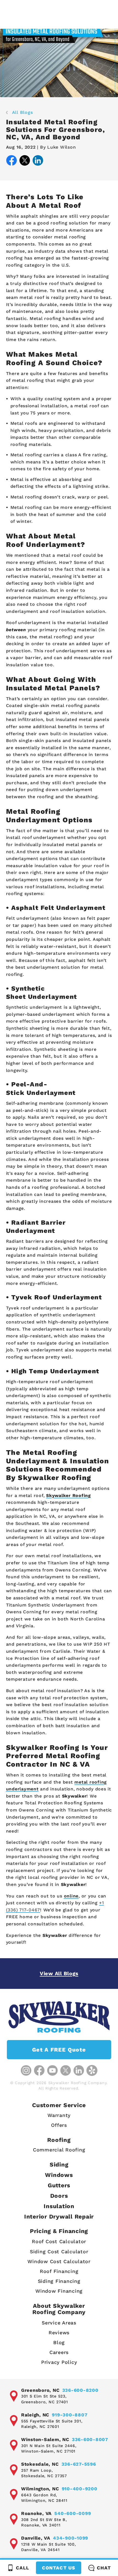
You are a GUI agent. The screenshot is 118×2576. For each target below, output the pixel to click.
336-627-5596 (79, 2464)
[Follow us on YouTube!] (52, 2070)
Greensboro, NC (40, 2390)
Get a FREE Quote (59, 2050)
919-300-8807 (70, 2415)
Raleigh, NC (35, 2415)
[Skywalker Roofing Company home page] (59, 2017)
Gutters (59, 2185)
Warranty (59, 2115)
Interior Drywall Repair (59, 2216)
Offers (59, 2125)
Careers (59, 2352)
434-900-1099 (71, 2538)
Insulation (59, 2206)
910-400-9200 (80, 2489)
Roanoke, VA (36, 2513)
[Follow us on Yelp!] (92, 2070)
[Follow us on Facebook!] (39, 2070)
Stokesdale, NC (40, 2464)
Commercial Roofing (59, 2150)
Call (23, 2568)
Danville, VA (36, 2538)
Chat (104, 2568)
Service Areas (59, 2323)
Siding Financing (59, 2281)
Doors (59, 2196)
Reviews (59, 2333)
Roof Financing (59, 2271)
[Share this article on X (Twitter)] (25, 161)
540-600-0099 (73, 2513)
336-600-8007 (90, 2439)
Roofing (59, 2140)
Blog (59, 2342)
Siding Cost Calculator (59, 2252)
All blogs (23, 112)
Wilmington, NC (40, 2489)
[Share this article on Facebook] (12, 161)
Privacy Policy (59, 2362)
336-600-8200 (80, 2390)
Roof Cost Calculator (59, 2241)
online (71, 1896)
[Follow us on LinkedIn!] (79, 2070)
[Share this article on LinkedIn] (38, 161)
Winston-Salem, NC (45, 2439)
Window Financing (59, 2291)
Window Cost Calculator (59, 2261)
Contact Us (58, 2568)
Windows (59, 2175)
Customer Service (59, 2105)
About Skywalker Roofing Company (59, 2309)
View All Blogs (59, 1973)
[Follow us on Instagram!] (26, 2070)
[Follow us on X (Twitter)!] (66, 2070)
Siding (59, 2164)
